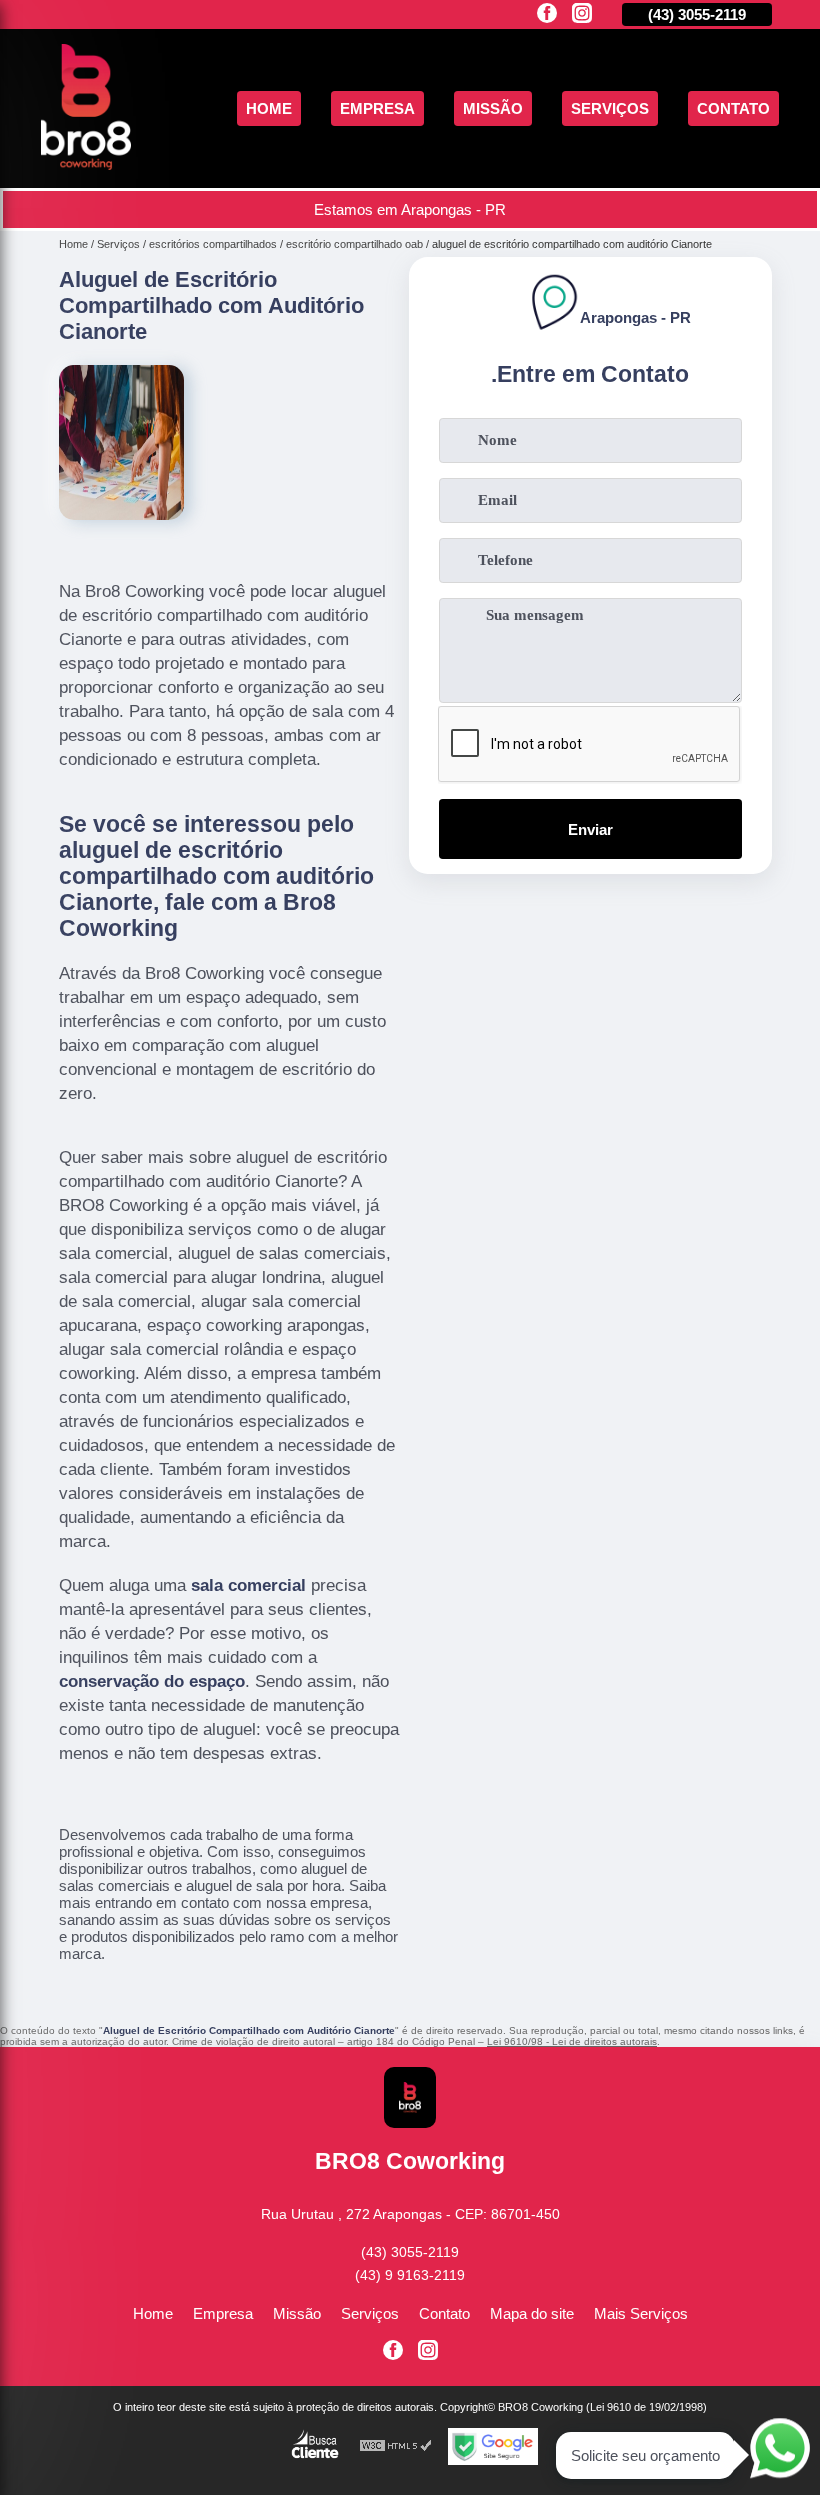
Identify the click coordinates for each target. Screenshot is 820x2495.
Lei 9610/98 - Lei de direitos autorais (572, 2041)
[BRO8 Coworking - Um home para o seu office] (86, 164)
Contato (733, 108)
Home (269, 108)
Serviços (610, 108)
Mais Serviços (641, 2313)
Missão (493, 108)
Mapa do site (532, 2313)
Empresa (377, 108)
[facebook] (547, 14)
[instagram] (582, 14)
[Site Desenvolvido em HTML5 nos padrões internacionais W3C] (396, 2446)
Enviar (590, 829)
